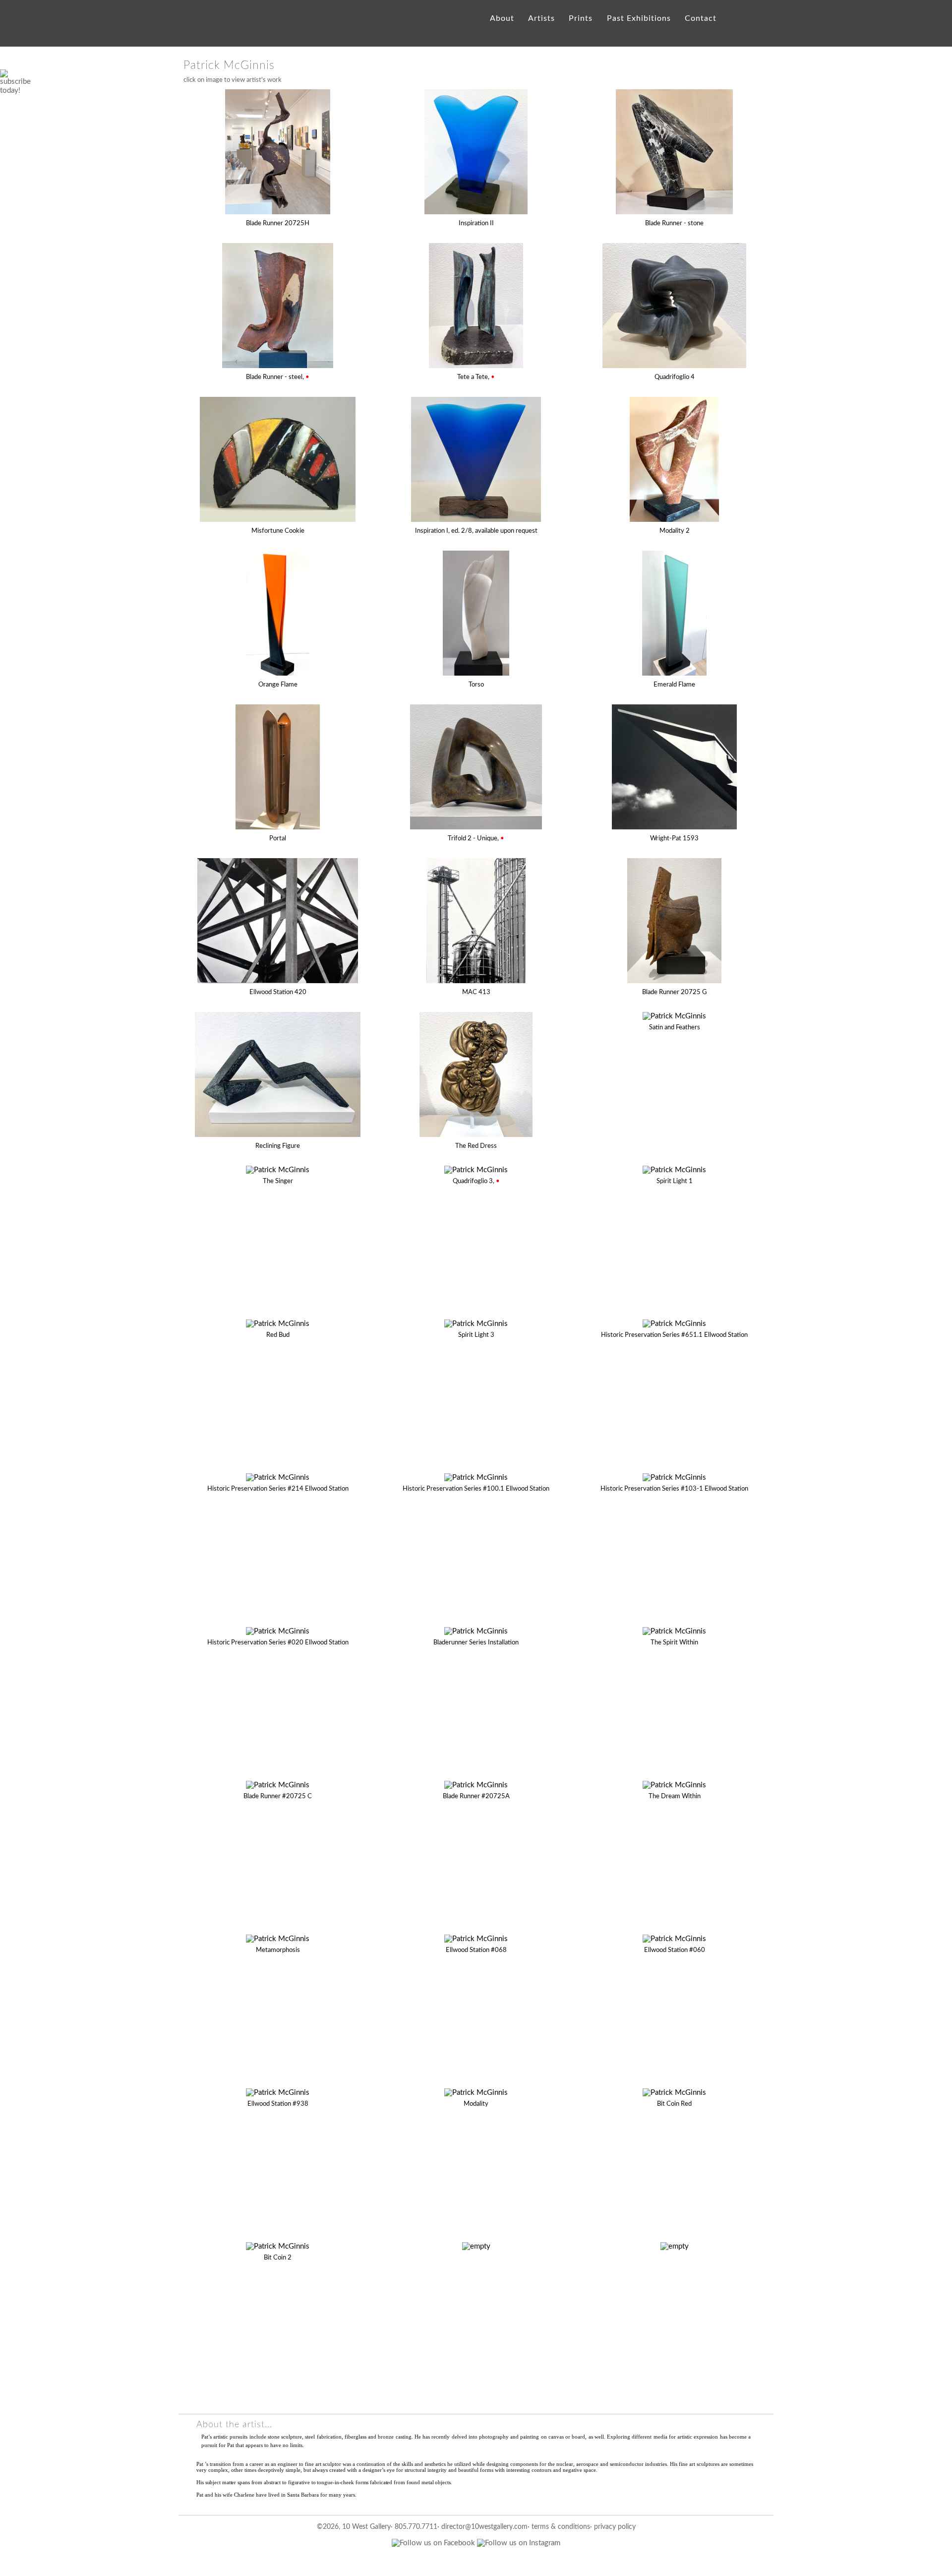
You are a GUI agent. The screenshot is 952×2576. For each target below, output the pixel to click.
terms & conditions (561, 2527)
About (502, 18)
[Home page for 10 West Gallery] (201, 29)
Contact (700, 18)
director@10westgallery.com (484, 2527)
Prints (581, 18)
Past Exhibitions (639, 18)
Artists (541, 18)
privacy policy (615, 2527)
